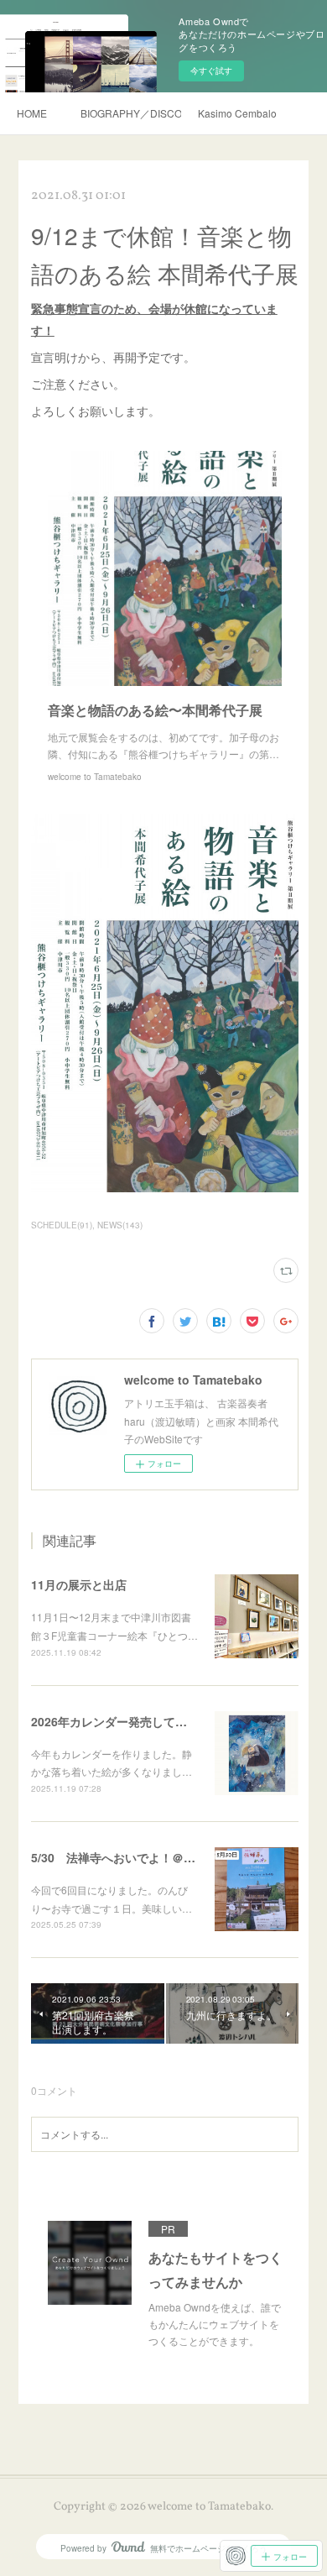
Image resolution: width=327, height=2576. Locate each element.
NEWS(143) (120, 1225)
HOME (32, 113)
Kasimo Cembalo (237, 113)
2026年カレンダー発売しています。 (127, 1721)
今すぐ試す (211, 71)
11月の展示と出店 (79, 1584)
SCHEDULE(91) (62, 1225)
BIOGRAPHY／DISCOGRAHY (131, 113)
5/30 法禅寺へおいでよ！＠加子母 (125, 1857)
